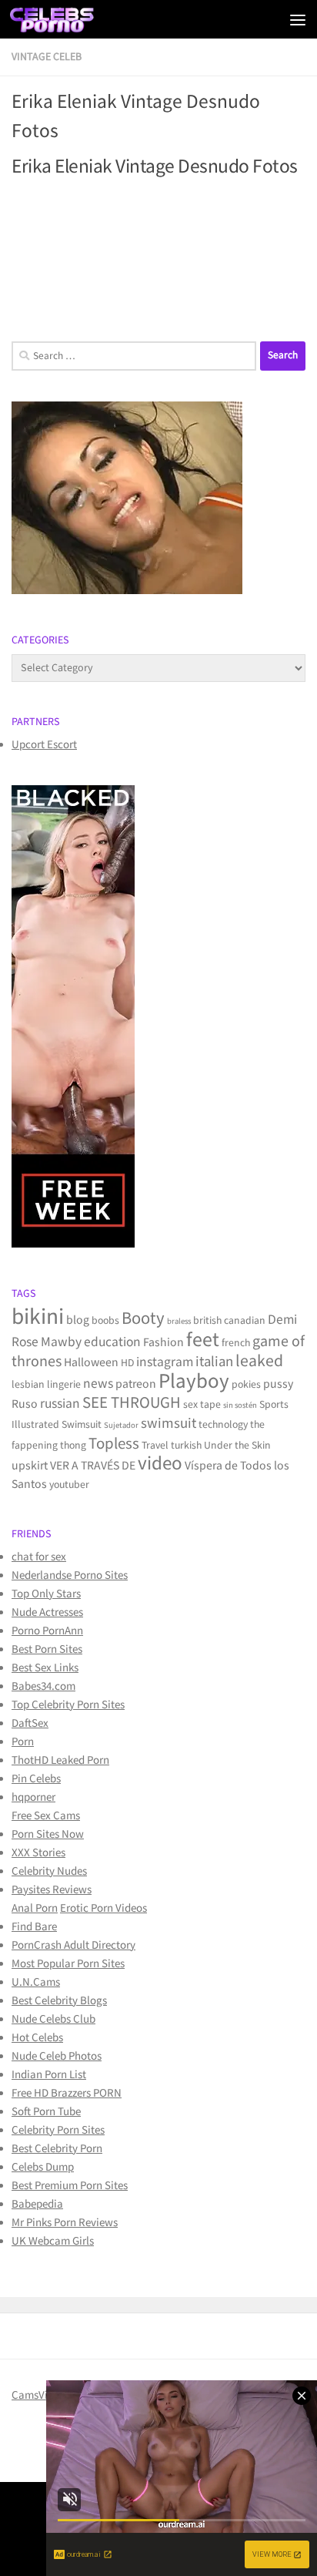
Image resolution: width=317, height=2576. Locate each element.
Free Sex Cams (46, 1816)
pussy (278, 1384)
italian (214, 1362)
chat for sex (39, 1557)
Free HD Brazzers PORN (67, 2093)
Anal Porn (35, 1908)
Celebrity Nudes (49, 1871)
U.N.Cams (36, 1982)
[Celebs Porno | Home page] (67, 19)
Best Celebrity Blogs (59, 2001)
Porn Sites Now (48, 1834)
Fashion (164, 1343)
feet (203, 1340)
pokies (246, 1385)
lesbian (28, 1385)
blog (78, 1320)
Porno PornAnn (47, 1631)
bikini (38, 1317)
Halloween (91, 1363)
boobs (105, 1321)
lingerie (64, 1385)
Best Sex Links (45, 1668)
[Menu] (298, 19)
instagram (165, 1362)
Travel (155, 1446)
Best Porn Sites (47, 1649)
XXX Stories (38, 1853)
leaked (259, 1361)
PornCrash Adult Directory (73, 1945)
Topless (114, 1444)
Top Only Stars (46, 1594)
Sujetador (121, 1426)
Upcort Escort (44, 745)
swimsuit (169, 1424)
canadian (245, 1321)
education (112, 1342)
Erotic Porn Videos (103, 1908)
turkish (186, 1446)
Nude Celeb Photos (57, 2056)
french (236, 1343)
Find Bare (34, 1927)
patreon (136, 1384)
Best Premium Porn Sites (70, 2186)
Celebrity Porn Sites (58, 2130)
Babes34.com (43, 1686)
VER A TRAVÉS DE (93, 1466)
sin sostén (240, 1406)
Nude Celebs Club (53, 2019)
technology (223, 1425)
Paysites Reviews (52, 1890)
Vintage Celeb (47, 57)
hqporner (33, 1797)
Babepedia (37, 2204)
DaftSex (30, 1723)
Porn (23, 1742)
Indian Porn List (49, 2075)
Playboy (194, 1381)
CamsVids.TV (42, 2395)
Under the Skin (237, 1446)
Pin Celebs (36, 1779)
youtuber (69, 1485)
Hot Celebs (37, 2038)
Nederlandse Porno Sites (70, 1575)
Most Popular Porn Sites (68, 1964)
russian (60, 1404)
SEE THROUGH (132, 1403)
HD (127, 1363)
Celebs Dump (43, 2167)
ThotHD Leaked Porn (60, 1760)
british (207, 1321)
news (98, 1384)
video (160, 1464)
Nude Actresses (47, 1612)
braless (179, 1322)
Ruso (25, 1404)
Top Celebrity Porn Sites (68, 1705)
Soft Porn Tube (46, 2112)
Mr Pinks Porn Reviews (65, 2223)
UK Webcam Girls (53, 2241)
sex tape (202, 1405)
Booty (143, 1319)
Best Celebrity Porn (57, 2149)
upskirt (30, 1466)
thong (73, 1446)
